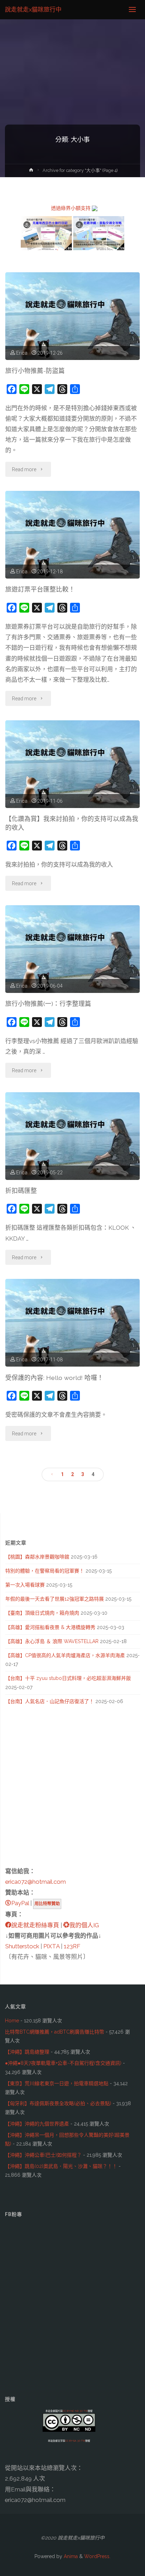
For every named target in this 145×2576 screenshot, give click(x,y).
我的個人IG (84, 1925)
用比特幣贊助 (47, 1904)
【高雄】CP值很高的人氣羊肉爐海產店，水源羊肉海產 (65, 1655)
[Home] (31, 171)
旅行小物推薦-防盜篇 (35, 371)
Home (12, 2021)
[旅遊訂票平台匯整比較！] (73, 535)
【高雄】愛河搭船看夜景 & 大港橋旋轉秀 (50, 1627)
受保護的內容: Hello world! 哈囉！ (54, 1378)
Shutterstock (22, 1946)
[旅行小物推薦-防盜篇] (73, 316)
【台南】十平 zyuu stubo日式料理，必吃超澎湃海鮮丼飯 (68, 1678)
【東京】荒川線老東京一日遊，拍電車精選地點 (57, 2083)
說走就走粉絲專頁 (35, 1925)
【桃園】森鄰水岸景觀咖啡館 (37, 1557)
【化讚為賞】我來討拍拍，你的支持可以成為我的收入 (72, 823)
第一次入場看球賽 (25, 1585)
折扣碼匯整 (21, 1191)
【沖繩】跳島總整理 (27, 2052)
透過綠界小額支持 (71, 208)
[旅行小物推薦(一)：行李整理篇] (73, 949)
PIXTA (51, 1946)
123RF (72, 1946)
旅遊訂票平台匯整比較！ (40, 589)
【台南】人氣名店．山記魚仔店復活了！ (50, 1701)
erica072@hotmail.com (36, 1882)
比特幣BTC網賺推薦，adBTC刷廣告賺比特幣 (55, 2032)
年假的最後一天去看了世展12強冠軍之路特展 (55, 1599)
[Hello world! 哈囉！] (73, 1323)
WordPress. (97, 2556)
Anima (70, 2556)
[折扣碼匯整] (73, 1136)
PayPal (20, 1903)
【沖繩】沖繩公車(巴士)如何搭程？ (43, 2155)
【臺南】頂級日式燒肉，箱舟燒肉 (42, 1613)
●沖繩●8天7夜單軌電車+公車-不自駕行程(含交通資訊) (63, 2063)
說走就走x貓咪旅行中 (33, 9)
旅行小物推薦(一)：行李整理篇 (48, 1004)
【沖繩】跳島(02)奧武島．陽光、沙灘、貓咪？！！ (61, 2166)
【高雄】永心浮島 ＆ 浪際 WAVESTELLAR (52, 1641)
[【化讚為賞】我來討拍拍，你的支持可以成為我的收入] (73, 764)
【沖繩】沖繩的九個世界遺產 (37, 2124)
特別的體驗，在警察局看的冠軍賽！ (45, 1571)
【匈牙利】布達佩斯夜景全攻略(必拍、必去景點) (58, 2103)
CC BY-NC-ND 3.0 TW (75, 2411)
